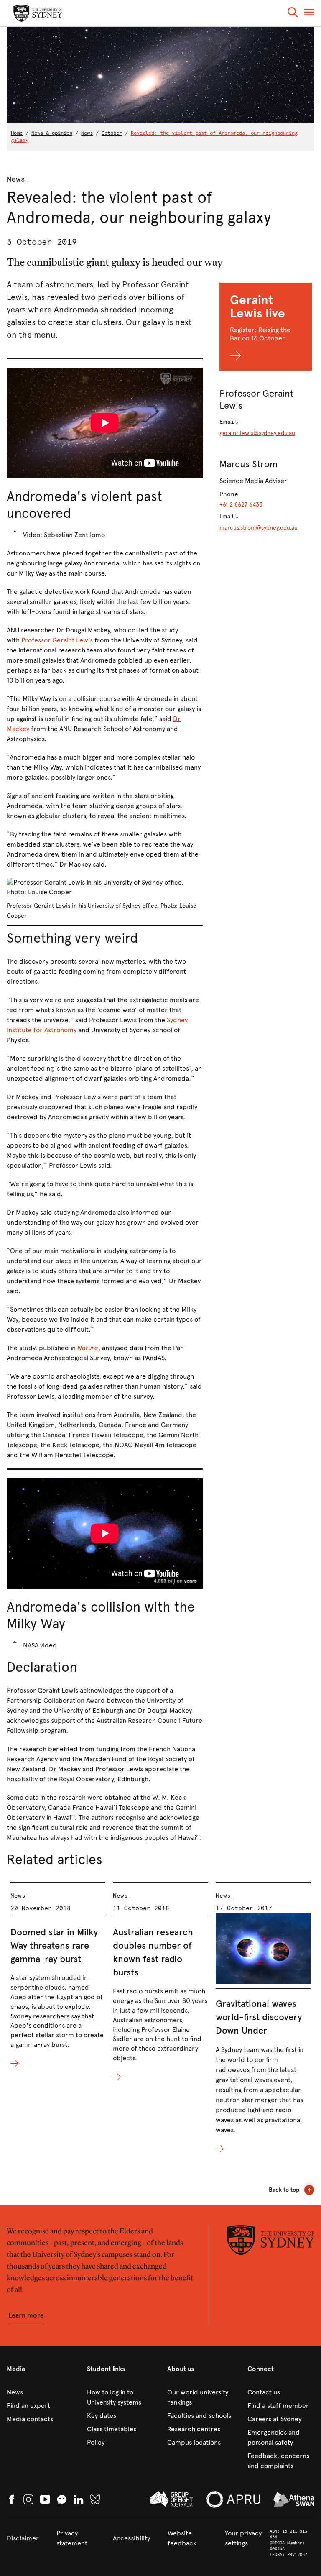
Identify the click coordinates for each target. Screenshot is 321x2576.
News (87, 133)
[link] (40, 2392)
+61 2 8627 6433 (241, 505)
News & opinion (52, 133)
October (112, 133)
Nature (88, 1348)
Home (17, 133)
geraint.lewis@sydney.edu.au (257, 433)
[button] (293, 14)
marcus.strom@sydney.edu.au (259, 528)
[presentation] (58, 1976)
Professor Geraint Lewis (57, 640)
